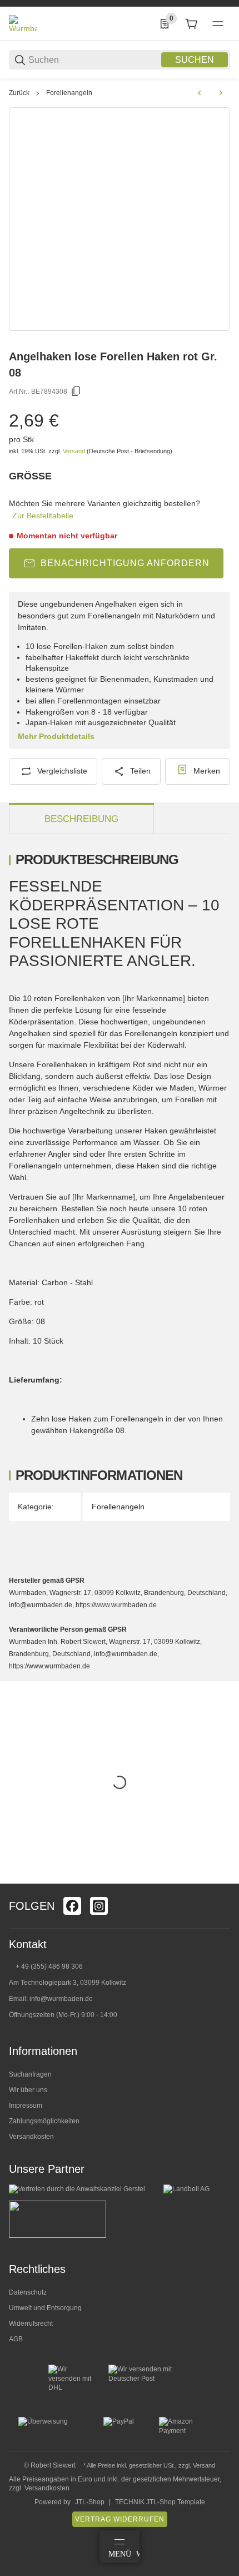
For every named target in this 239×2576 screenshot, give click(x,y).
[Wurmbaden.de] (23, 23)
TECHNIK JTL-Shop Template (160, 2502)
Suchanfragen (30, 2074)
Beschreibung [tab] (81, 819)
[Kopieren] (76, 392)
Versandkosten (31, 2137)
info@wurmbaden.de (61, 1999)
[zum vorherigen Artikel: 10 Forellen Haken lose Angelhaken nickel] (200, 93)
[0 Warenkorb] (191, 24)
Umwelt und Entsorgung (45, 2308)
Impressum (26, 2106)
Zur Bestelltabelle (43, 516)
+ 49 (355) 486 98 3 (45, 1966)
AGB (16, 2339)
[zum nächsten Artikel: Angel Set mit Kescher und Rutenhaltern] (221, 93)
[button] (221, 1879)
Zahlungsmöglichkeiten (44, 2121)
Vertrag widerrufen (120, 2519)
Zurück (19, 93)
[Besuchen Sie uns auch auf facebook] (72, 1906)
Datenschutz (28, 2292)
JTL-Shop (90, 2502)
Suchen (195, 60)
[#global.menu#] (218, 24)
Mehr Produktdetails (56, 736)
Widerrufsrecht (31, 2324)
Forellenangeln (69, 93)
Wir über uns (28, 2090)
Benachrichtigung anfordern (125, 563)
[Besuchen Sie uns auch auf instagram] (99, 1906)
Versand (75, 451)
